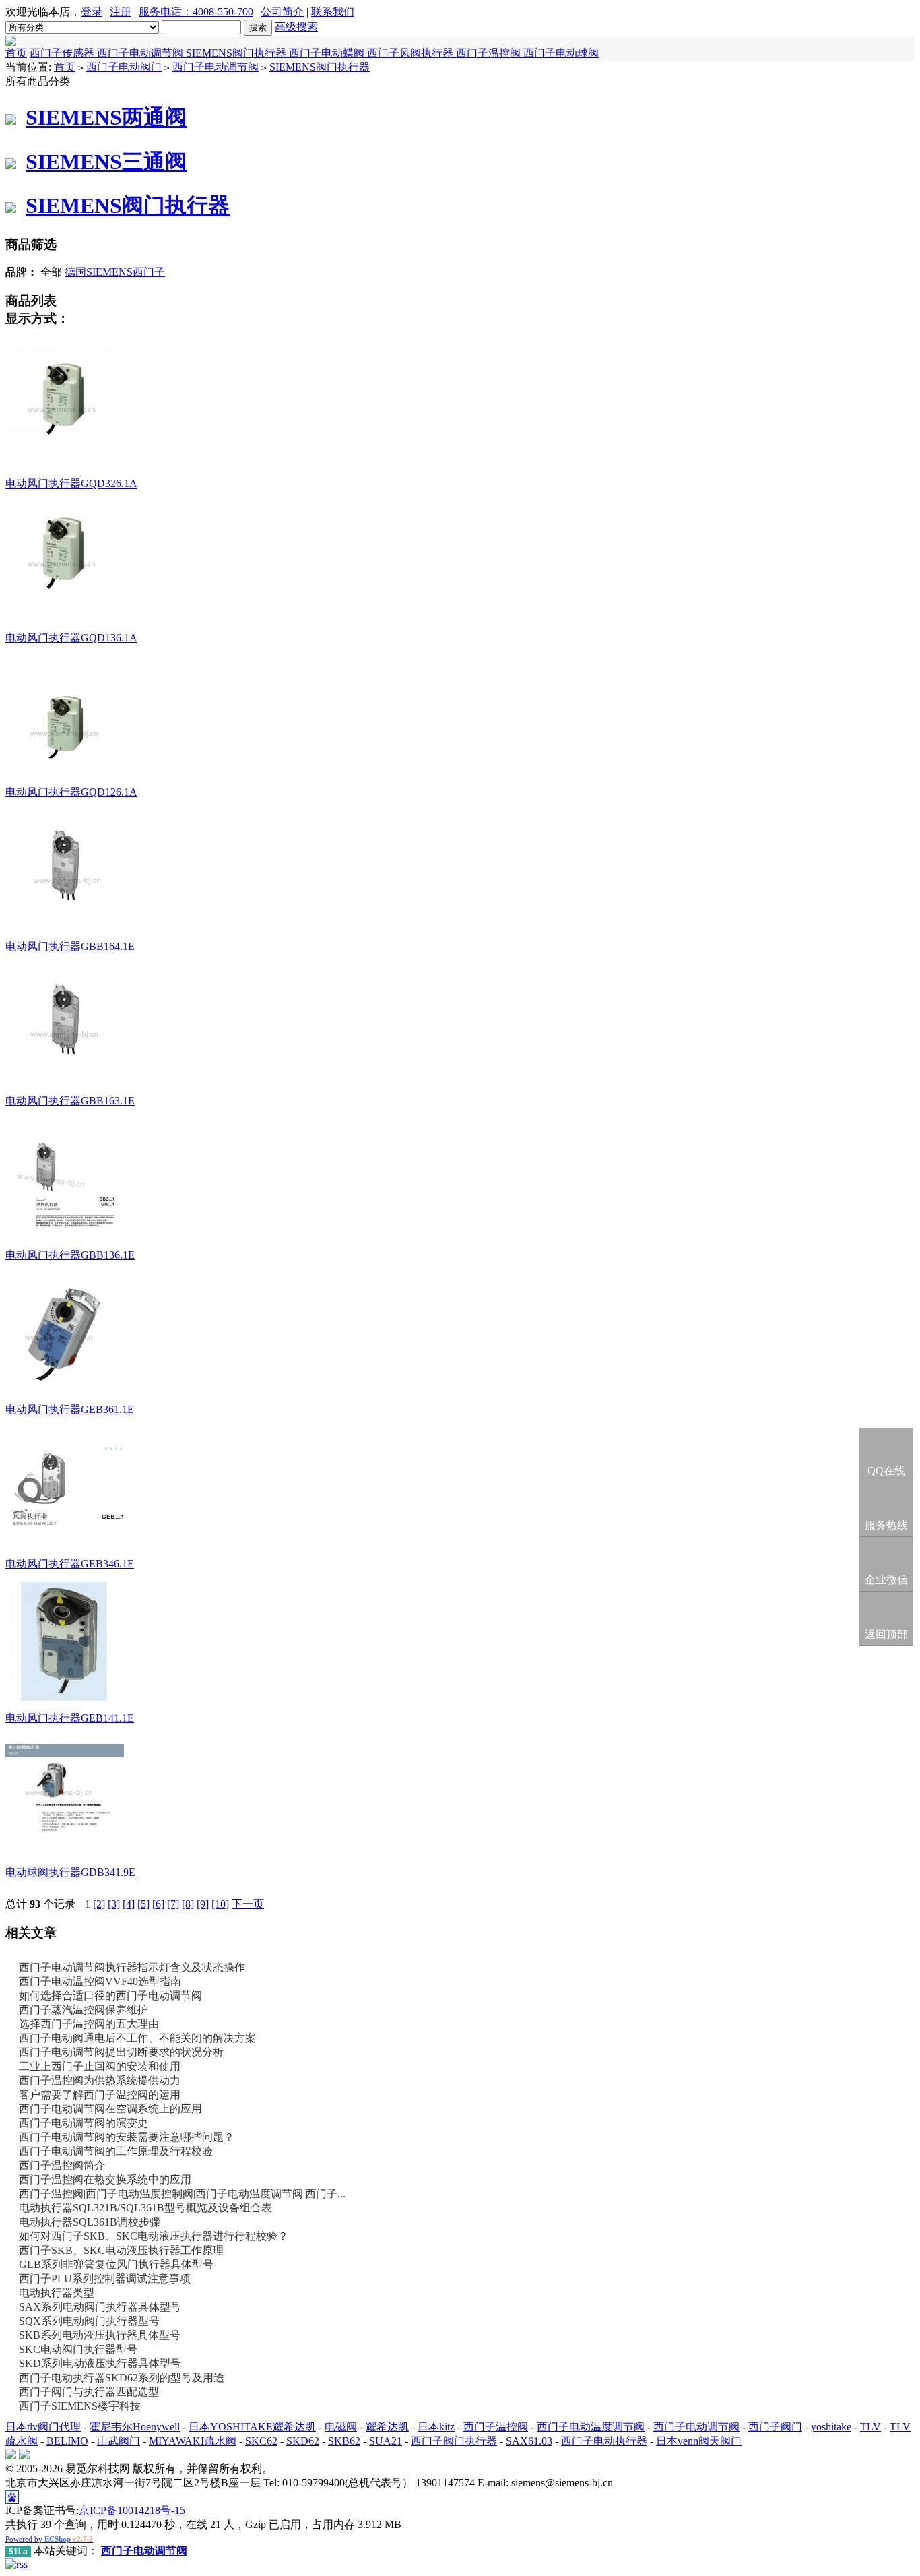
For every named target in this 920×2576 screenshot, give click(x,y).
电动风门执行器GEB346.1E (70, 1564)
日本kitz (436, 2427)
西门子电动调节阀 (141, 53)
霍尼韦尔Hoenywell (135, 2427)
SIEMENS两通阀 (106, 117)
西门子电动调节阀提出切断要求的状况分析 (121, 2052)
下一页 (248, 1904)
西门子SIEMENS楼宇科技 (80, 2406)
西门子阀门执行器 (454, 2441)
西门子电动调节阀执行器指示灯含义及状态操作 (132, 1967)
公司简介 (282, 12)
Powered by (49, 2539)
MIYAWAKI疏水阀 (193, 2441)
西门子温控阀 (490, 53)
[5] (143, 1904)
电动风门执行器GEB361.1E (70, 1409)
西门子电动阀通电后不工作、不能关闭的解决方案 (137, 2038)
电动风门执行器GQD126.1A (71, 792)
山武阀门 (119, 2441)
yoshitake (831, 2427)
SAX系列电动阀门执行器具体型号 (100, 2307)
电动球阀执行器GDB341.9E (70, 1872)
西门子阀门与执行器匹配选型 (89, 2392)
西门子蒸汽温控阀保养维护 (84, 2010)
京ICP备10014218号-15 (132, 2510)
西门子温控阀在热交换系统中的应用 (105, 2179)
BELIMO (67, 2441)
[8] (188, 1904)
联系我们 (333, 12)
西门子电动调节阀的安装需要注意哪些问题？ (127, 2137)
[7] (173, 1904)
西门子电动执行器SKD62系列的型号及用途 (122, 2378)
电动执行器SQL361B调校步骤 (90, 2222)
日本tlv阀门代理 (43, 2427)
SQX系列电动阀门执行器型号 (89, 2321)
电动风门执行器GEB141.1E (70, 1718)
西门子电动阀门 (124, 67)
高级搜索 (296, 27)
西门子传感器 (63, 53)
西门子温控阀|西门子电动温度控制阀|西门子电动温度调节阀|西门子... (182, 2194)
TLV (870, 2427)
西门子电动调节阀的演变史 (84, 2123)
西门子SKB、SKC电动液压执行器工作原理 (121, 2250)
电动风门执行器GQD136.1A (71, 638)
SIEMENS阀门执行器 (237, 53)
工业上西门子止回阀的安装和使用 (100, 2066)
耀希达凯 (387, 2427)
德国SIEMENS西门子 (115, 272)
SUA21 (386, 2441)
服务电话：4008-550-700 (196, 12)
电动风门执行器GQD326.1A (71, 483)
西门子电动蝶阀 (328, 53)
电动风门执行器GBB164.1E (70, 946)
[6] (158, 1904)
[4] (129, 1904)
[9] (203, 1904)
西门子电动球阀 (561, 53)
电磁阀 (341, 2427)
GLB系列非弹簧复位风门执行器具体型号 (116, 2264)
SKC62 (261, 2441)
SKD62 (303, 2441)
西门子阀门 (775, 2427)
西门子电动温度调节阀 (591, 2427)
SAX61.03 (529, 2441)
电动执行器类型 (57, 2293)
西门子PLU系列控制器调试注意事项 (105, 2279)
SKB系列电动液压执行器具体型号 (100, 2335)
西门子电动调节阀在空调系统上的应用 (110, 2109)
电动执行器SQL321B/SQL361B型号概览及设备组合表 (145, 2208)
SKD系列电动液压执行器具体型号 (100, 2363)
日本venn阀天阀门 (699, 2441)
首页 (16, 53)
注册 (121, 12)
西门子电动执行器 (604, 2441)
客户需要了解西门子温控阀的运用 (100, 2095)
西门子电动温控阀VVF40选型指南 (100, 1981)
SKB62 (344, 2441)
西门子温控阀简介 (62, 2165)
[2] (99, 1904)
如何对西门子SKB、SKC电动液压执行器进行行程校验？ (154, 2236)
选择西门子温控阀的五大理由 (89, 2024)
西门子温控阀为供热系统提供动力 (100, 2080)
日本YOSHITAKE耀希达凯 (252, 2427)
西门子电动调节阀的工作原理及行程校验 (116, 2151)
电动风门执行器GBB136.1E (70, 1255)
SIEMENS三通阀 (106, 162)
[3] (114, 1904)
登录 (92, 12)
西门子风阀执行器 (412, 53)
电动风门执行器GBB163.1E (70, 1101)
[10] (220, 1904)
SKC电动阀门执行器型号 (78, 2349)
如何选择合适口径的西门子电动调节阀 (110, 1996)
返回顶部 (886, 1634)
